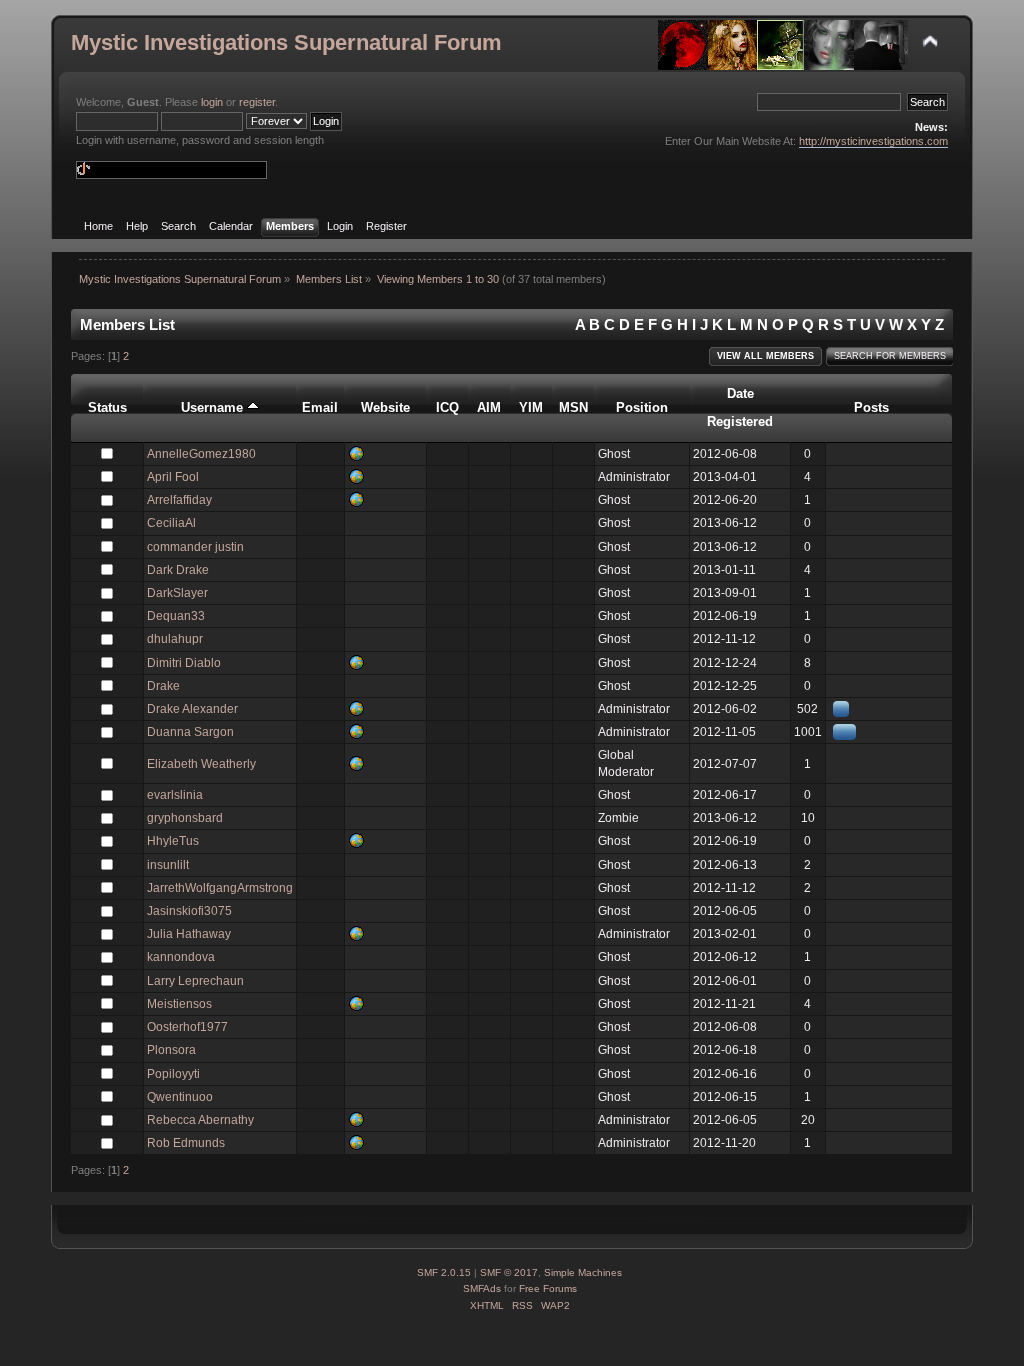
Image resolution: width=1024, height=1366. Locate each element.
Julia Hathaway (189, 934)
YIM (531, 407)
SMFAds (482, 1288)
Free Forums (548, 1288)
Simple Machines (583, 1272)
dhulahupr (175, 639)
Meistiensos (179, 1004)
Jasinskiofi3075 (189, 911)
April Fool (173, 477)
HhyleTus (173, 841)
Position (642, 407)
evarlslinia (175, 795)
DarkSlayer (177, 593)
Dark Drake (178, 570)
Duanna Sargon (190, 732)
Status (107, 407)
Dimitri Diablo (184, 663)
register (257, 102)
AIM (489, 407)
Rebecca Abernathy (200, 1120)
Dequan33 (176, 616)
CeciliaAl (171, 523)
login (212, 102)
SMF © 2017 (509, 1272)
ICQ (447, 407)
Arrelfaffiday (179, 500)
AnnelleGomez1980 (201, 454)
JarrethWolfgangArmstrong (220, 888)
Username (214, 407)
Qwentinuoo (180, 1097)
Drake (163, 686)
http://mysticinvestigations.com (873, 141)
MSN (573, 407)
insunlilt (168, 865)
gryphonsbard (185, 818)
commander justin (195, 547)
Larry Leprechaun (195, 981)
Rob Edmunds (186, 1143)
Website (385, 407)
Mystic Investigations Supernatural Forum (286, 42)
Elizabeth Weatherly (201, 764)
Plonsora (171, 1050)
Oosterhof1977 (187, 1027)
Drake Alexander (192, 709)
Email (320, 407)
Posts (871, 407)
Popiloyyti (173, 1074)
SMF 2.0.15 (444, 1272)
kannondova (181, 957)
